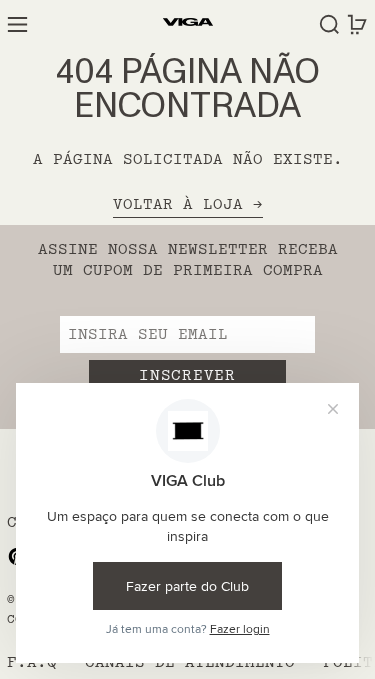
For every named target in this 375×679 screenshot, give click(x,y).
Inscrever (187, 375)
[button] (329, 24)
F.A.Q (32, 662)
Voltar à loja (178, 205)
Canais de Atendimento (190, 662)
